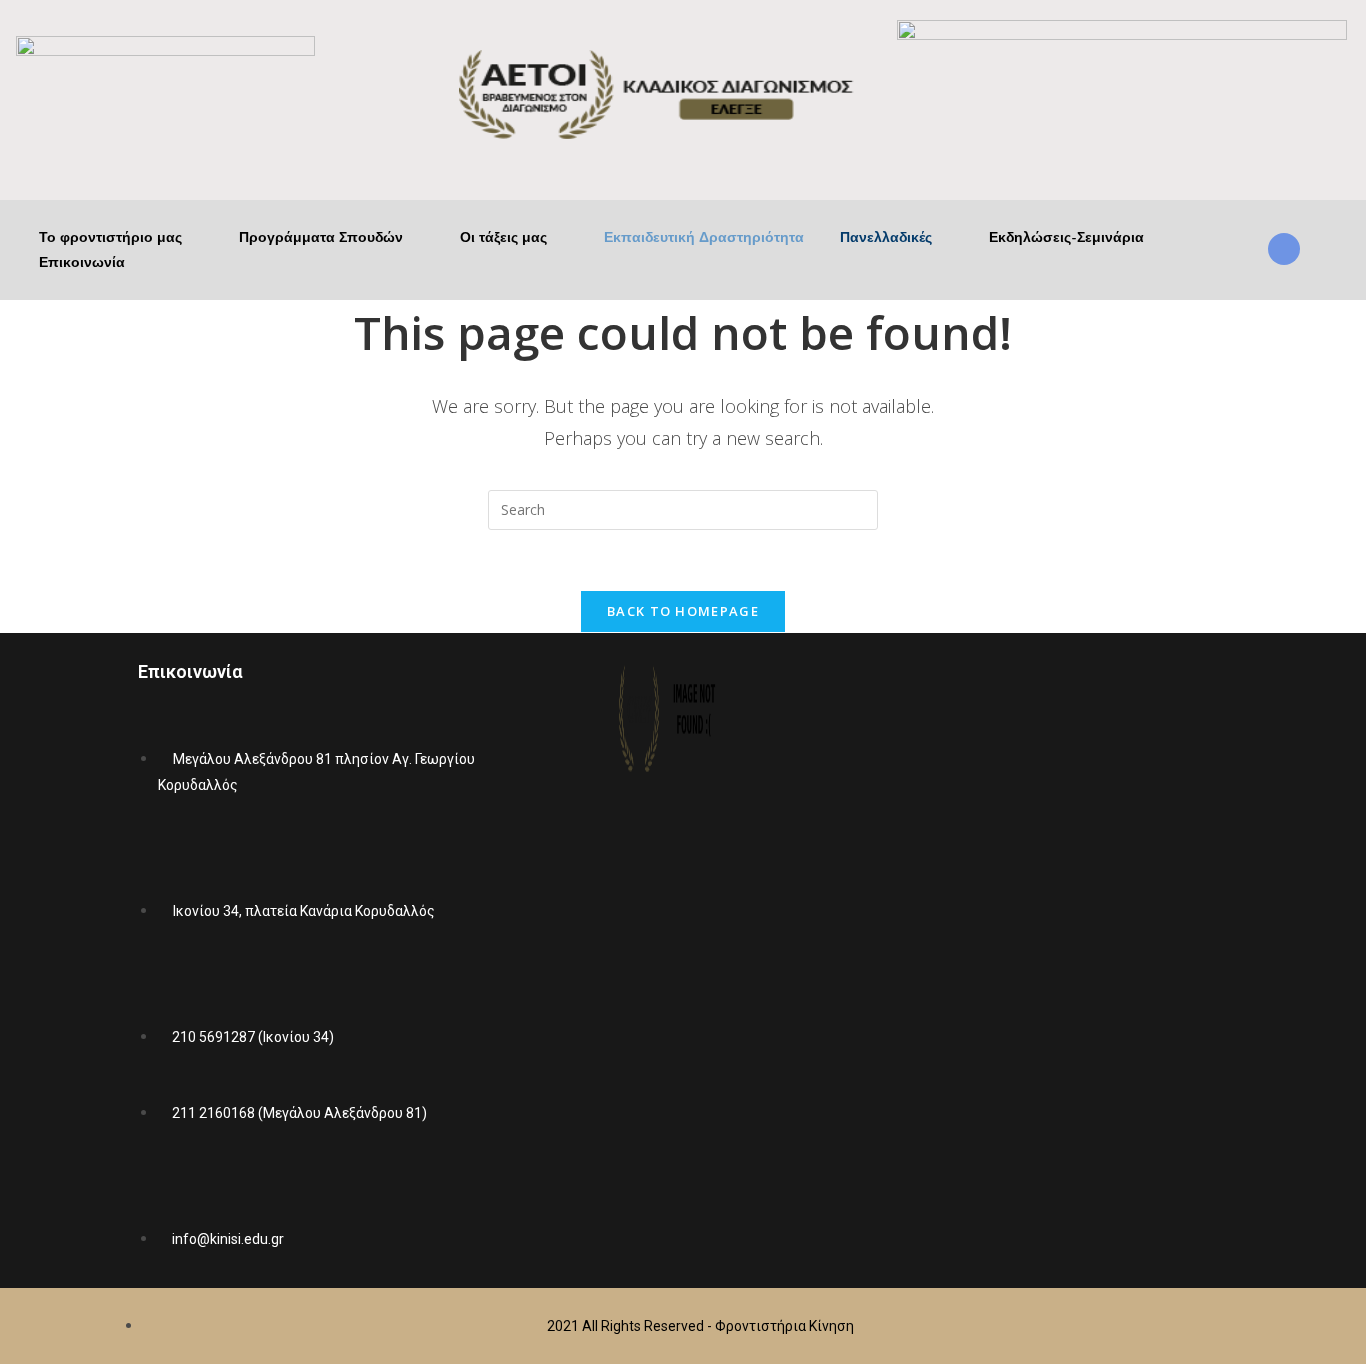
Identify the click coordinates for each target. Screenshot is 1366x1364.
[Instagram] (1122, 957)
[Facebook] (1004, 957)
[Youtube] (1063, 957)
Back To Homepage (683, 611)
